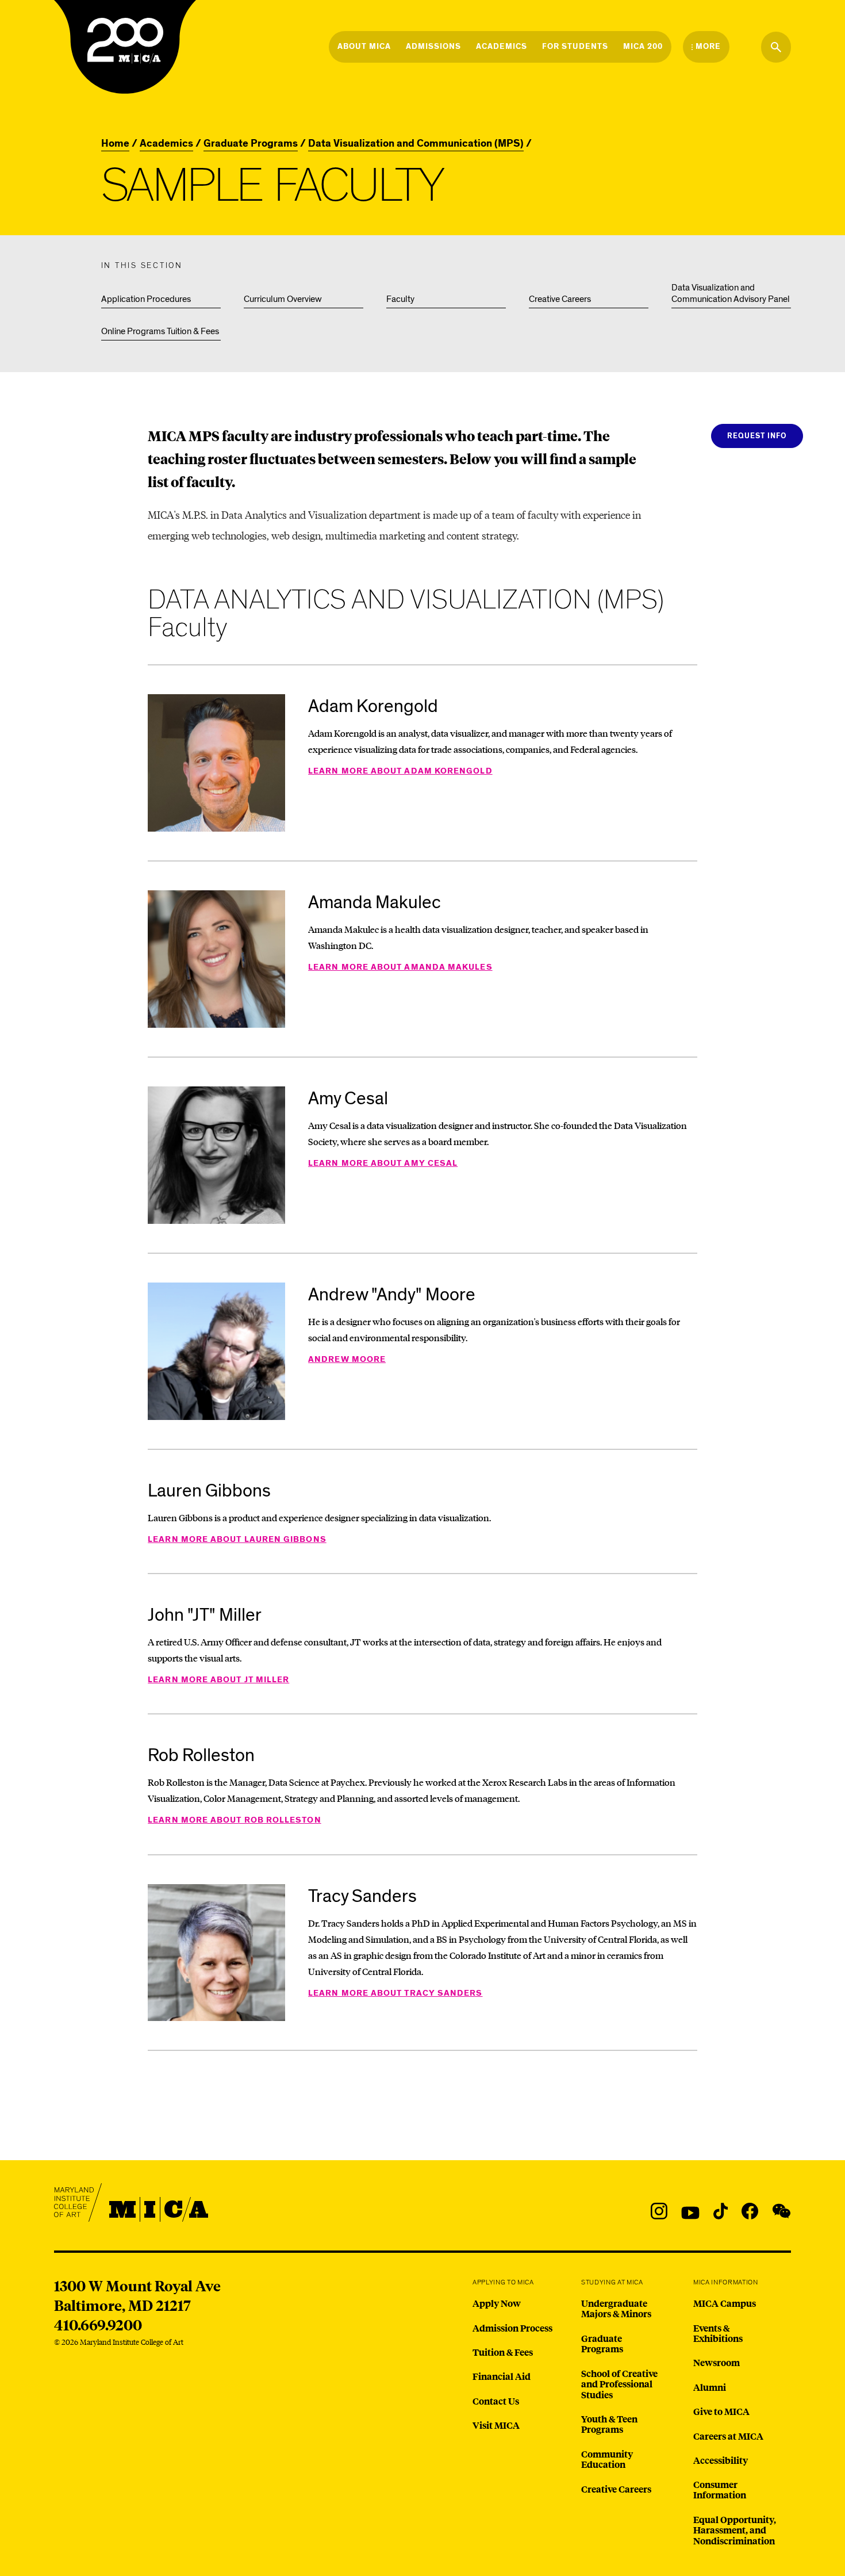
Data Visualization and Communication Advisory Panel (731, 293)
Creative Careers (560, 299)
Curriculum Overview (283, 299)
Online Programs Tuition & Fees (160, 331)
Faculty (400, 299)
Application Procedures (146, 299)
